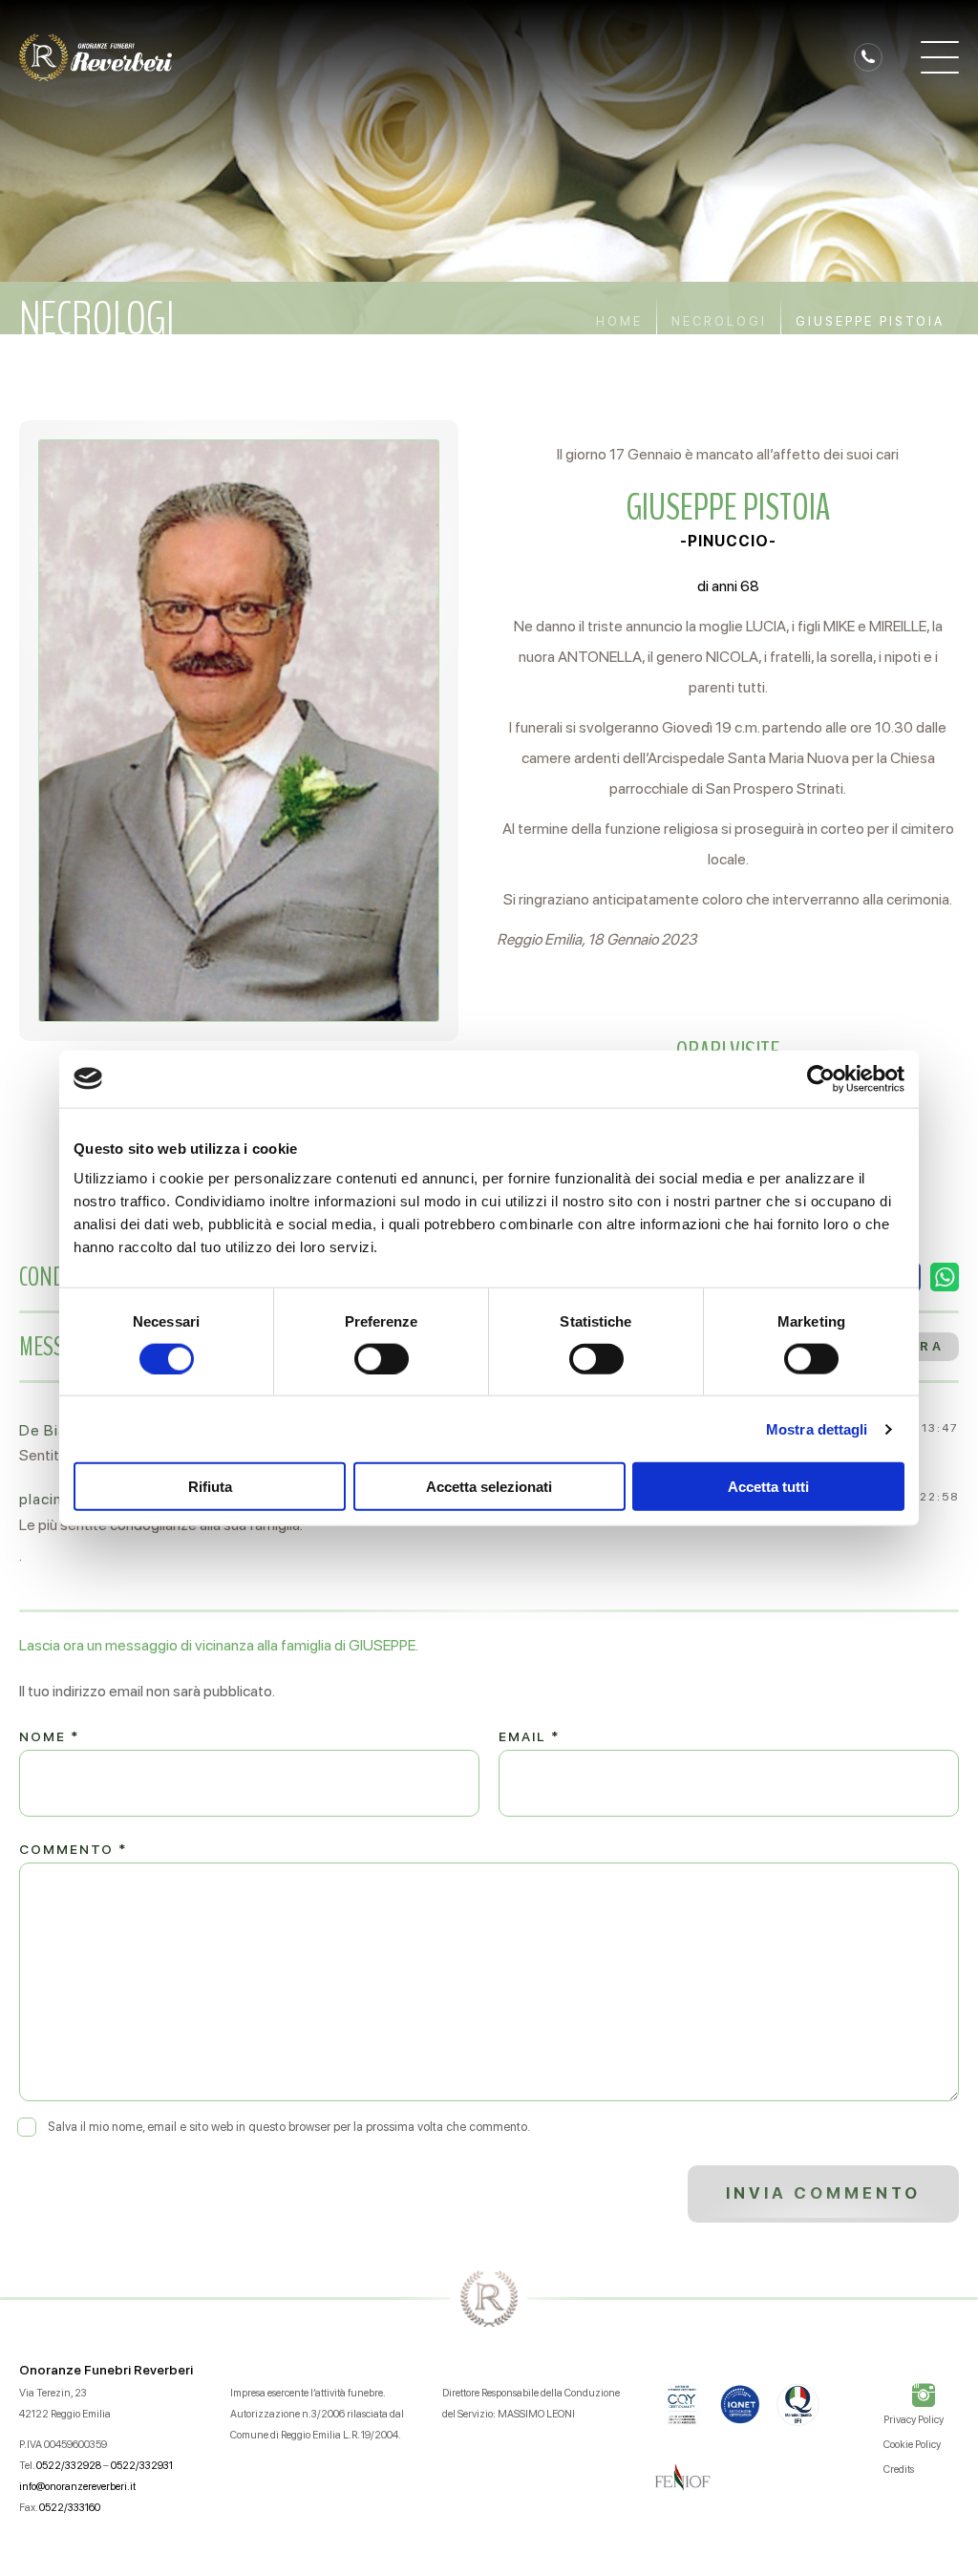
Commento (73, 1849)
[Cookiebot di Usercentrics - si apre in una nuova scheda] (821, 1078)
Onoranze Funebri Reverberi (106, 2370)
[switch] (382, 1358)
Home (619, 321)
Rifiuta (210, 1487)
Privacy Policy (914, 2420)
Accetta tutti (768, 1487)
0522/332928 (69, 2466)
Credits (899, 2470)
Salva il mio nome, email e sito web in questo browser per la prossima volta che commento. (289, 2127)
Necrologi (719, 321)
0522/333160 (70, 2508)
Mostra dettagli (817, 1428)
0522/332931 (142, 2466)
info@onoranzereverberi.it (77, 2487)
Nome (49, 1736)
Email (529, 1736)
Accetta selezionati (489, 1487)
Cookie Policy (912, 2445)
